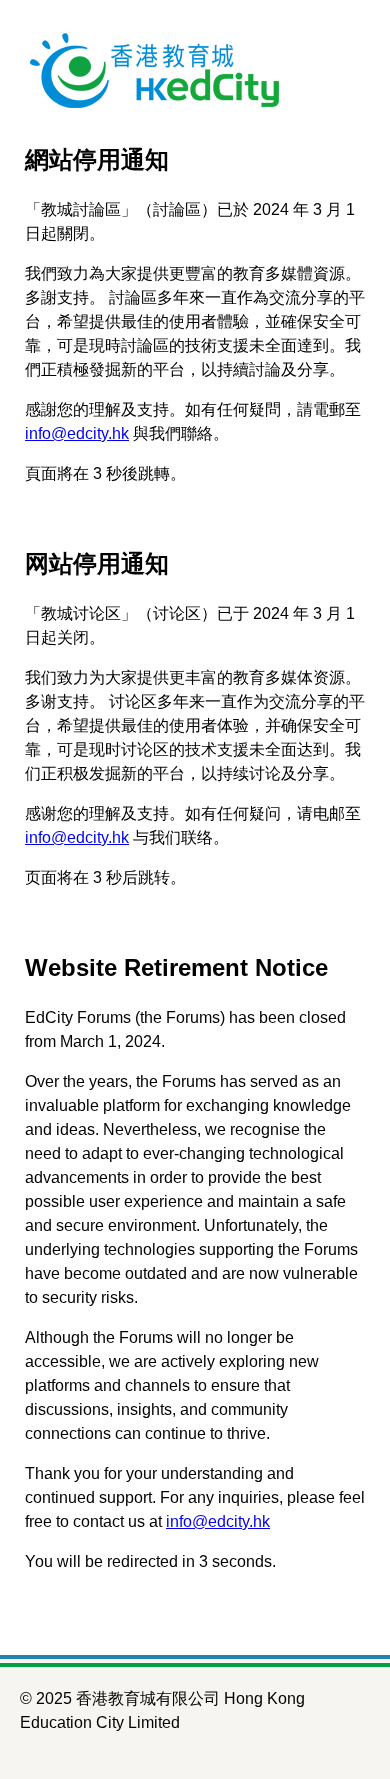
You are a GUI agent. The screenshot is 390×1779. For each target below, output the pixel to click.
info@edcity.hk (77, 433)
